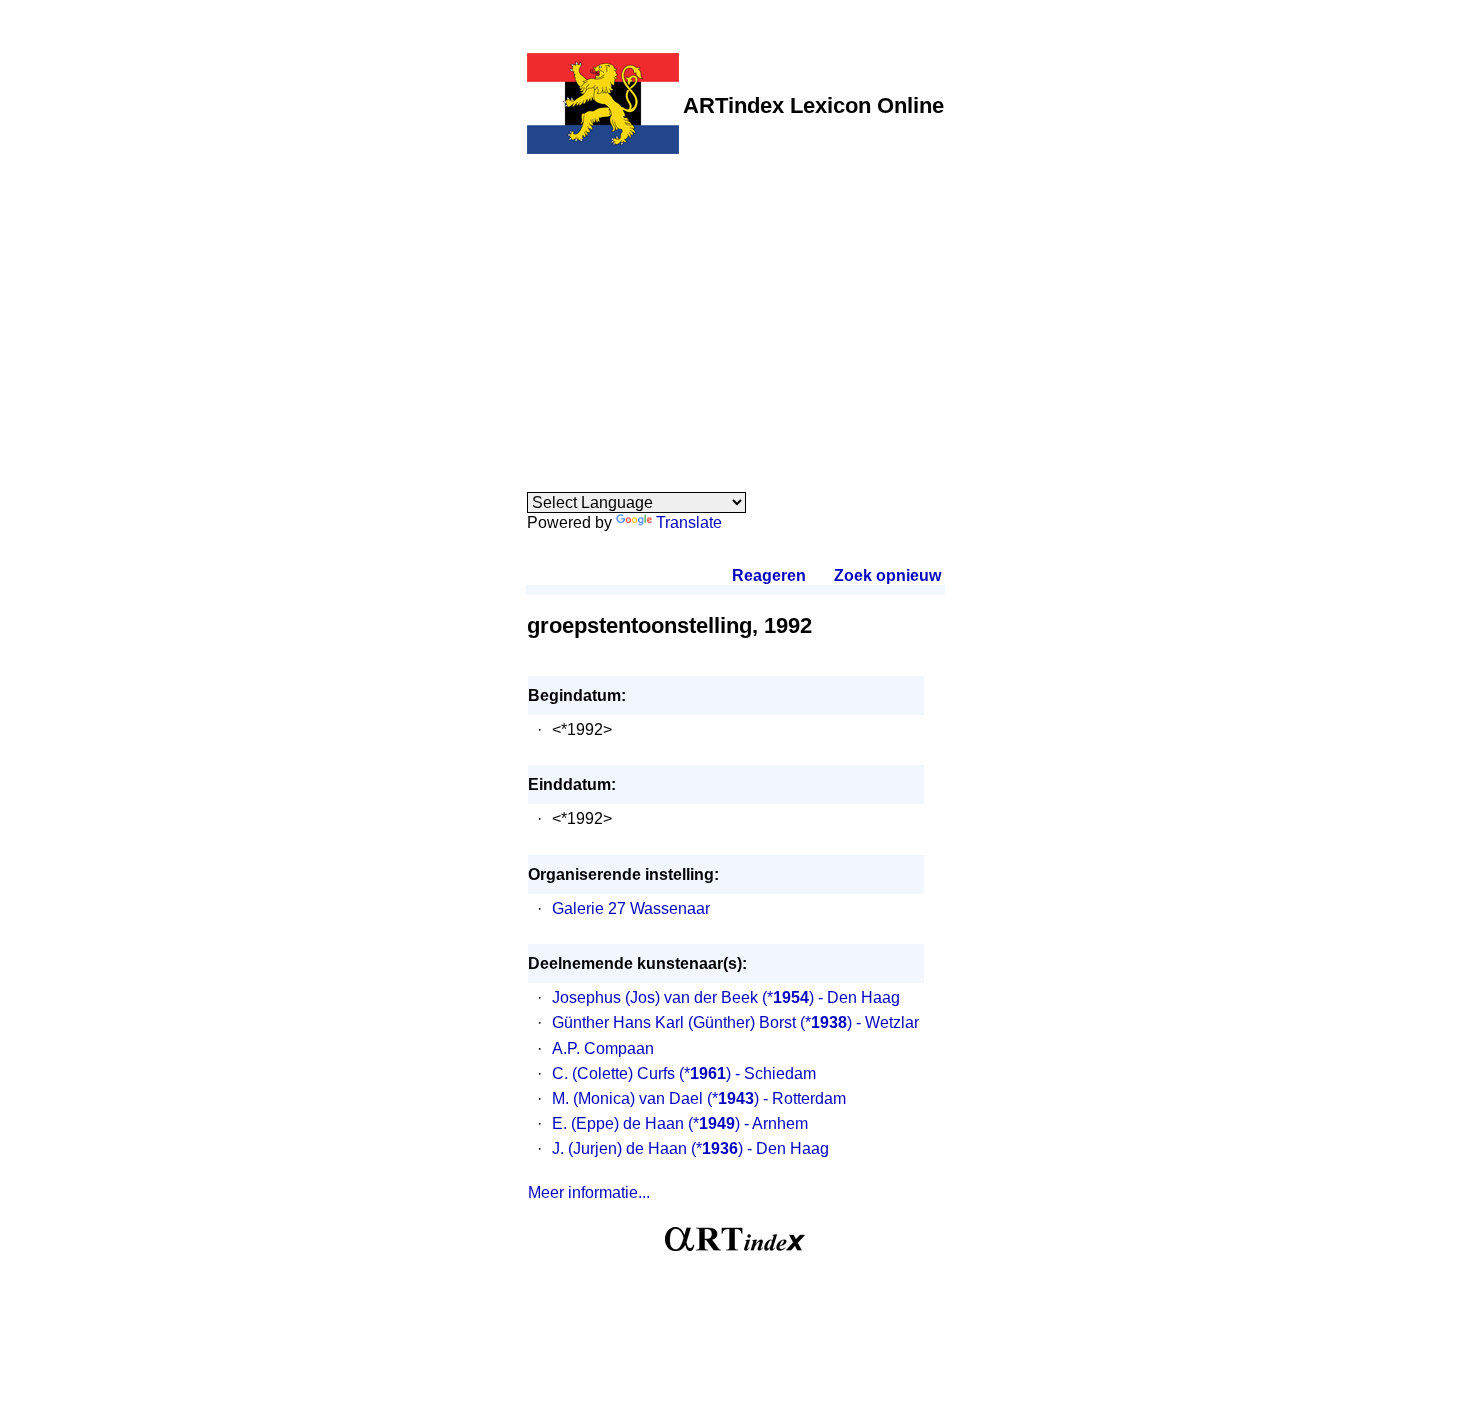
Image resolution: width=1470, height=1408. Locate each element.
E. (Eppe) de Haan (618, 1123)
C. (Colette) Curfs (613, 1073)
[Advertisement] (735, 312)
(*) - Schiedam (747, 1073)
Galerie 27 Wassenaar (631, 908)
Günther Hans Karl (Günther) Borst (674, 1022)
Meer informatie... (589, 1192)
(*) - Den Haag (831, 997)
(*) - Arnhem (748, 1123)
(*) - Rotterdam (776, 1098)
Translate (689, 522)
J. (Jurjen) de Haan (619, 1148)
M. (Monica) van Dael (627, 1098)
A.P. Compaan (603, 1048)
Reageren (769, 575)
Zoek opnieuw (887, 575)
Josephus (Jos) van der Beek (655, 997)
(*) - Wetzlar (859, 1022)
